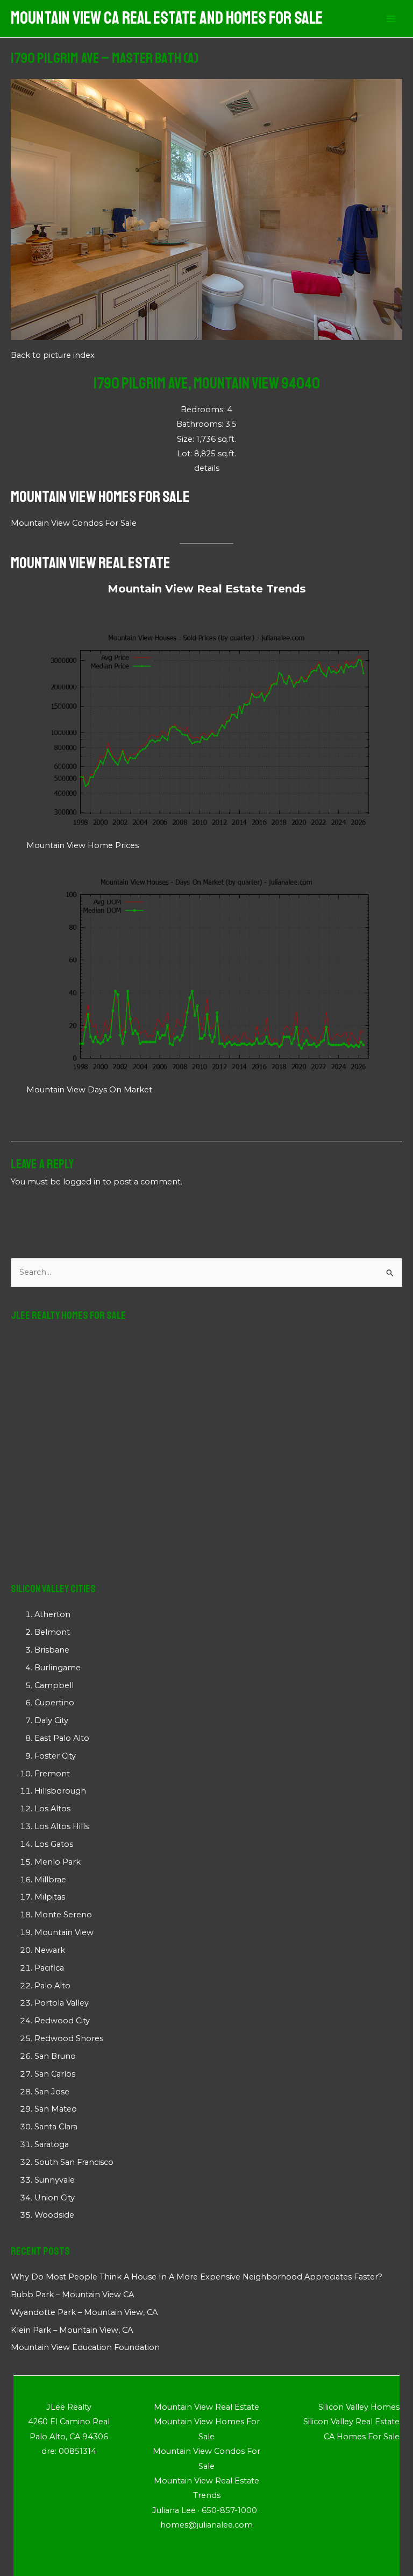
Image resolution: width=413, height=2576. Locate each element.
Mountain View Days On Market (89, 1090)
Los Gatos (54, 1844)
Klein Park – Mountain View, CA (72, 2330)
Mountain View (64, 1932)
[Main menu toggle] (391, 19)
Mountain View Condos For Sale (74, 523)
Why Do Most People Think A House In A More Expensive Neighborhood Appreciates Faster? (197, 2277)
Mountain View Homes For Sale (100, 497)
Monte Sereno (63, 1915)
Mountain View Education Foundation (85, 2347)
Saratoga (52, 2144)
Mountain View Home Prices (83, 845)
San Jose (52, 2092)
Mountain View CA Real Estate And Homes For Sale (167, 18)
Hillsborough (60, 1791)
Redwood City (62, 2021)
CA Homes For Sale (362, 2437)
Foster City (55, 1756)
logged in (82, 1182)
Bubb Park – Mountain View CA (72, 2295)
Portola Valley (62, 2003)
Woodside (54, 2215)
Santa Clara (56, 2127)
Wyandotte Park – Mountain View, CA (84, 2312)
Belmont (52, 1632)
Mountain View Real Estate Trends (207, 589)
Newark (50, 1950)
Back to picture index (53, 355)
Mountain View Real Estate (91, 563)
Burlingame (58, 1668)
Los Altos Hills (62, 1826)
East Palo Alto (62, 1738)
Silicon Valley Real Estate (351, 2422)
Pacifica (49, 1968)
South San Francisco (74, 2162)
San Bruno (55, 2056)
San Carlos (55, 2074)
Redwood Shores (69, 2038)
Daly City (51, 1720)
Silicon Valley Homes (359, 2407)
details (207, 468)
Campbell (54, 1685)
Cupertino (54, 1703)
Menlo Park (58, 1862)
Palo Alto (52, 1986)
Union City (55, 2198)
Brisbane (52, 1650)
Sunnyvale (55, 2180)
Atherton (52, 1614)
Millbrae (50, 1880)
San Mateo (56, 2109)
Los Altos (52, 1809)
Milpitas (50, 1897)
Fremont (52, 1774)
